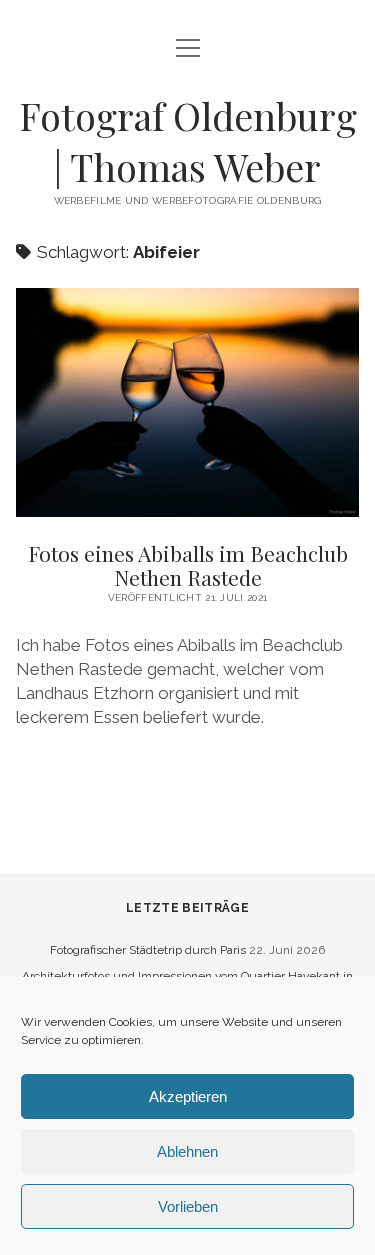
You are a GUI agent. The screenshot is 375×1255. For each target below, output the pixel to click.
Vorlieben (188, 1206)
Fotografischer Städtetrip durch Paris (148, 950)
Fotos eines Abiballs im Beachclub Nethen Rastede (188, 565)
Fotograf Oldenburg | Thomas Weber (188, 141)
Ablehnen (187, 1151)
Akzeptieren (188, 1096)
